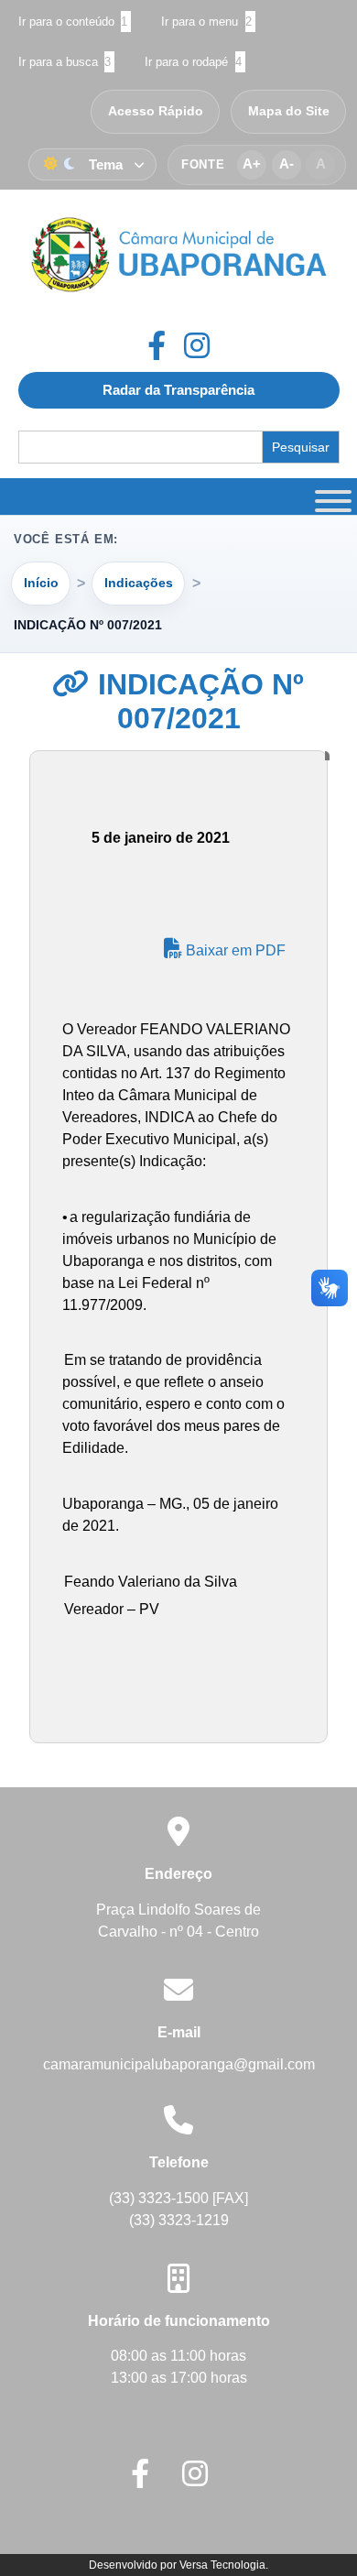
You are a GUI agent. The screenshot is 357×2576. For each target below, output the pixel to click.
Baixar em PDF (234, 950)
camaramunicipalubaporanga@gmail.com (179, 2064)
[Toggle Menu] (330, 497)
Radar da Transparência (178, 390)
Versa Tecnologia (222, 2565)
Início (41, 583)
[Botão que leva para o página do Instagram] (197, 345)
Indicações (139, 583)
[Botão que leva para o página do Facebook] (166, 345)
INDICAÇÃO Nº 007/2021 (197, 701)
